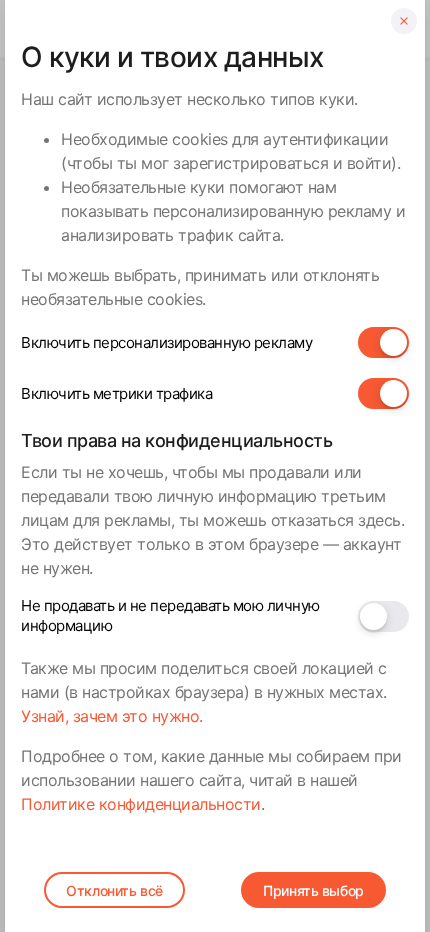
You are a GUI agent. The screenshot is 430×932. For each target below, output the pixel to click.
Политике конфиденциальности (141, 804)
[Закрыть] (404, 21)
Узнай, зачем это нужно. (112, 716)
